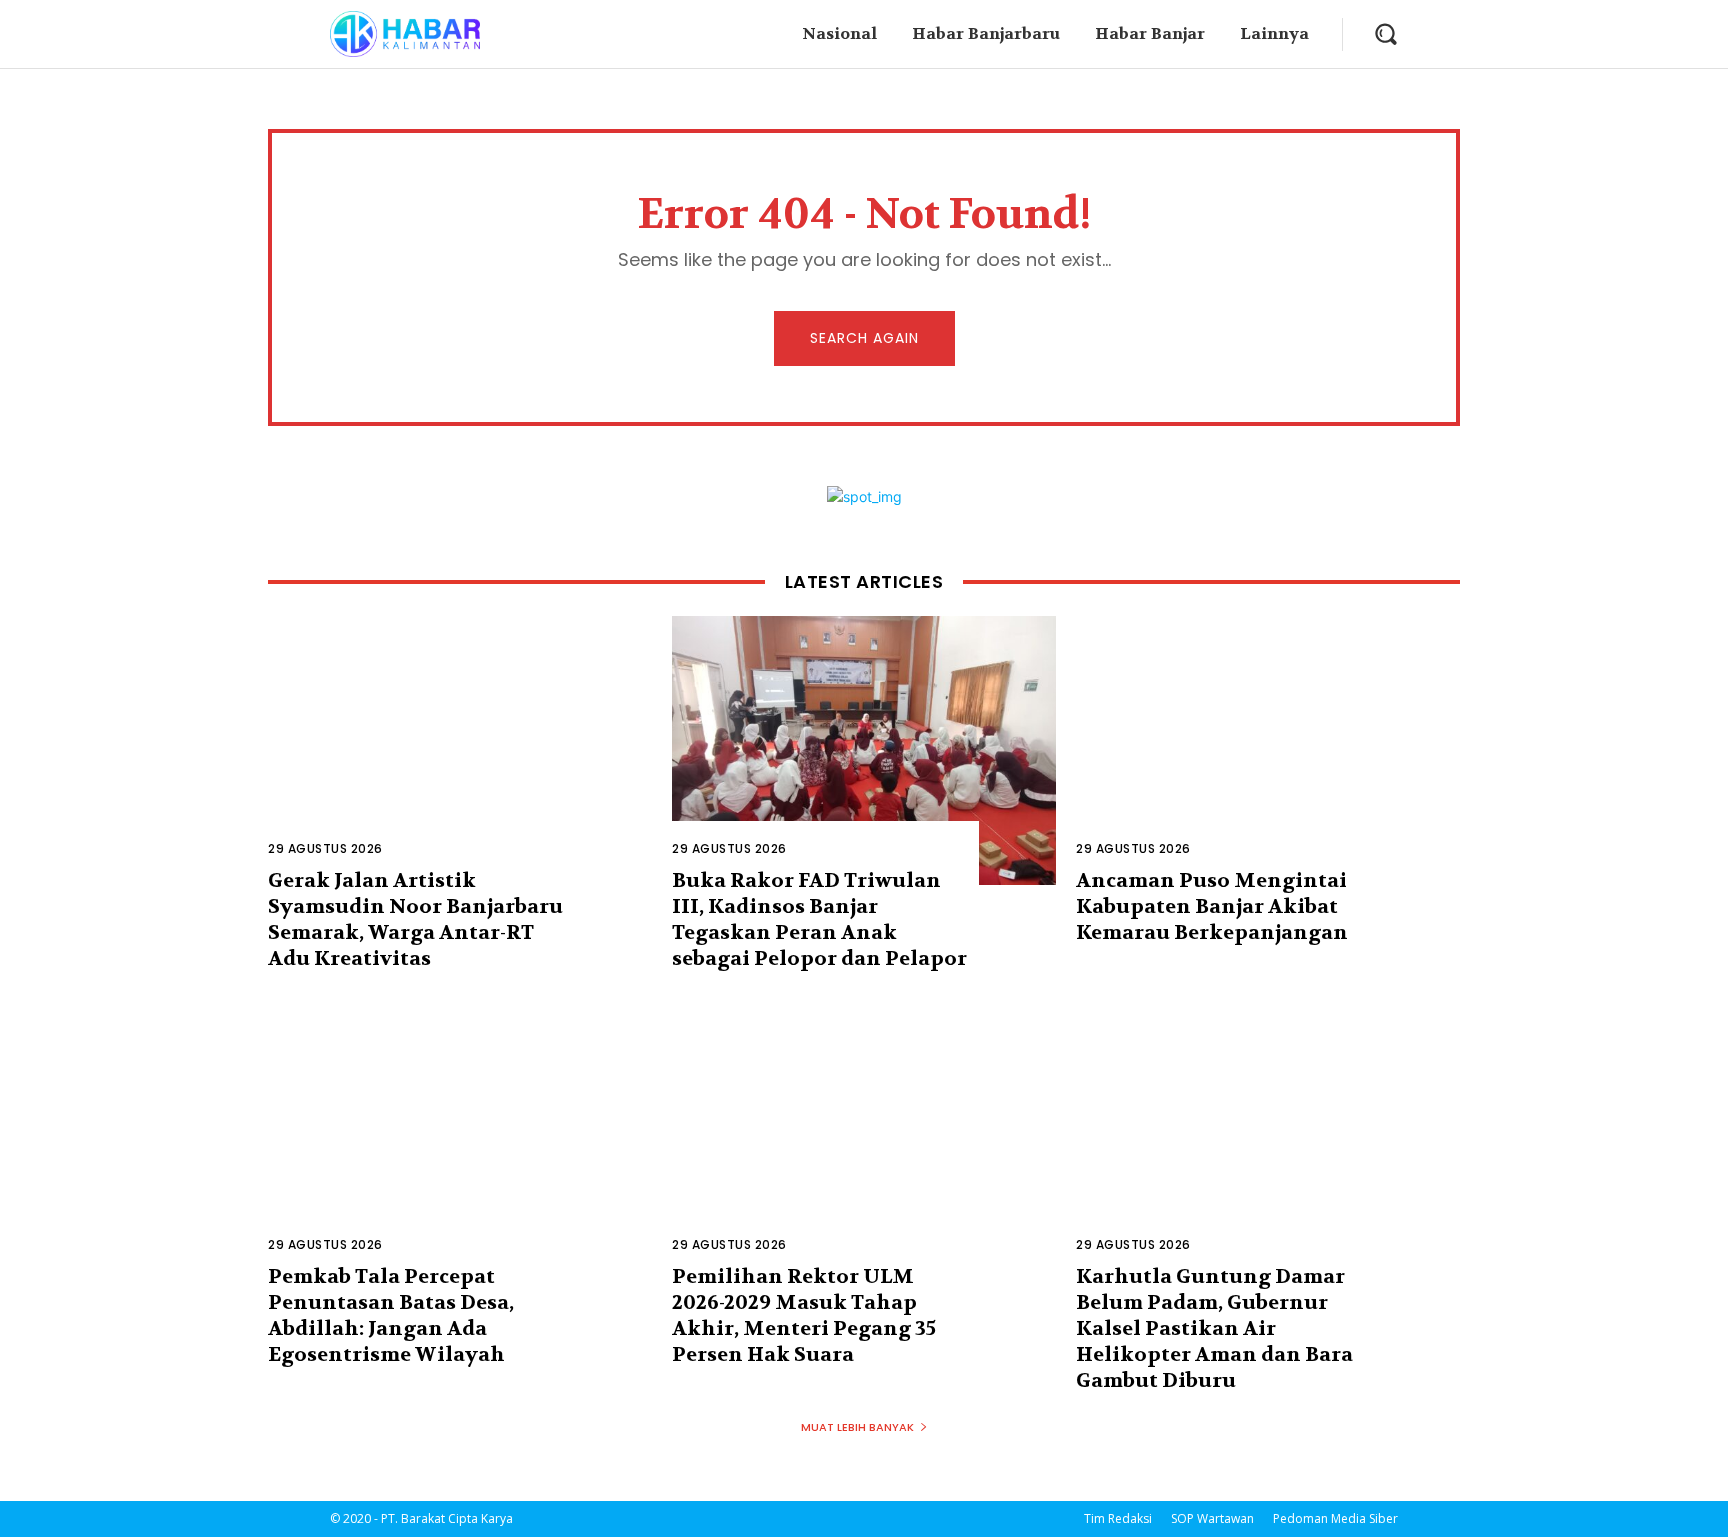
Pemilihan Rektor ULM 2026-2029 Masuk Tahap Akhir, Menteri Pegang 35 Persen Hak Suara (804, 1315)
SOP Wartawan (1212, 1518)
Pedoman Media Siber (1335, 1518)
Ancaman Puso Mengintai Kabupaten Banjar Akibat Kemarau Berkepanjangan (1212, 906)
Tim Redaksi (1118, 1518)
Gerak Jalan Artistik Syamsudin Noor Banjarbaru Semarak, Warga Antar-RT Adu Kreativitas (415, 919)
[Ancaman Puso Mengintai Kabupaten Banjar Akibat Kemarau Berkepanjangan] (1268, 750)
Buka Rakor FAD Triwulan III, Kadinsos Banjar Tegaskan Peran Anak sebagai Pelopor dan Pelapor (819, 919)
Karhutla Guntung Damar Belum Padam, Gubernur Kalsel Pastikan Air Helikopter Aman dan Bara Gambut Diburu (1214, 1328)
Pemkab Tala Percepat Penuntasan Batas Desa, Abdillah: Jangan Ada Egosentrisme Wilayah (391, 1315)
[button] (1385, 33)
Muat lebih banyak (857, 1427)
